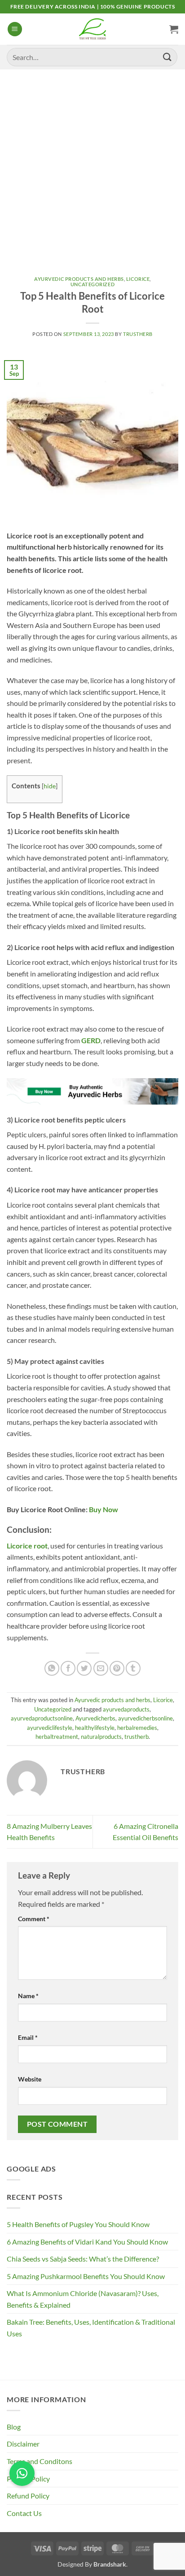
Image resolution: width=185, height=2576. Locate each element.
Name (28, 1996)
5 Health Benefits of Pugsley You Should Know (78, 2224)
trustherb (137, 1737)
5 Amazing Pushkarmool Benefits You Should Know (86, 2276)
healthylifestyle (95, 1728)
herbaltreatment (57, 1737)
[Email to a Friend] (101, 1668)
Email (28, 2037)
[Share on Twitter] (84, 1668)
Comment (34, 1919)
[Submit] (167, 57)
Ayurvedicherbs (95, 1718)
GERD (91, 1040)
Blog (14, 2427)
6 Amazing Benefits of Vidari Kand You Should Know (87, 2242)
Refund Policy (28, 2496)
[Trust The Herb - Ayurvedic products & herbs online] (93, 29)
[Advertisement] (92, 166)
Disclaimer (23, 2444)
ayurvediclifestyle (50, 1728)
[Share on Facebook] (68, 1668)
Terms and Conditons (40, 2461)
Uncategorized (92, 284)
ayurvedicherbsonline (145, 1718)
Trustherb (138, 334)
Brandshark (110, 2564)
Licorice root (27, 1546)
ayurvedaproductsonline (42, 1718)
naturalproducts (101, 1737)
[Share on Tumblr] (133, 1668)
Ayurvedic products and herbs (79, 279)
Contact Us (24, 2513)
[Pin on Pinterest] (117, 1668)
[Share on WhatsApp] (52, 1668)
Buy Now (104, 1509)
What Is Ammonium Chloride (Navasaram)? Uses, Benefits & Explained (83, 2299)
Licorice (138, 279)
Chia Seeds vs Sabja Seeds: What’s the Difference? (83, 2259)
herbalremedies (137, 1728)
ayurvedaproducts (126, 1709)
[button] (15, 29)
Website (30, 2079)
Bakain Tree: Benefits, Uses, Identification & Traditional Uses (91, 2328)
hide (50, 786)
